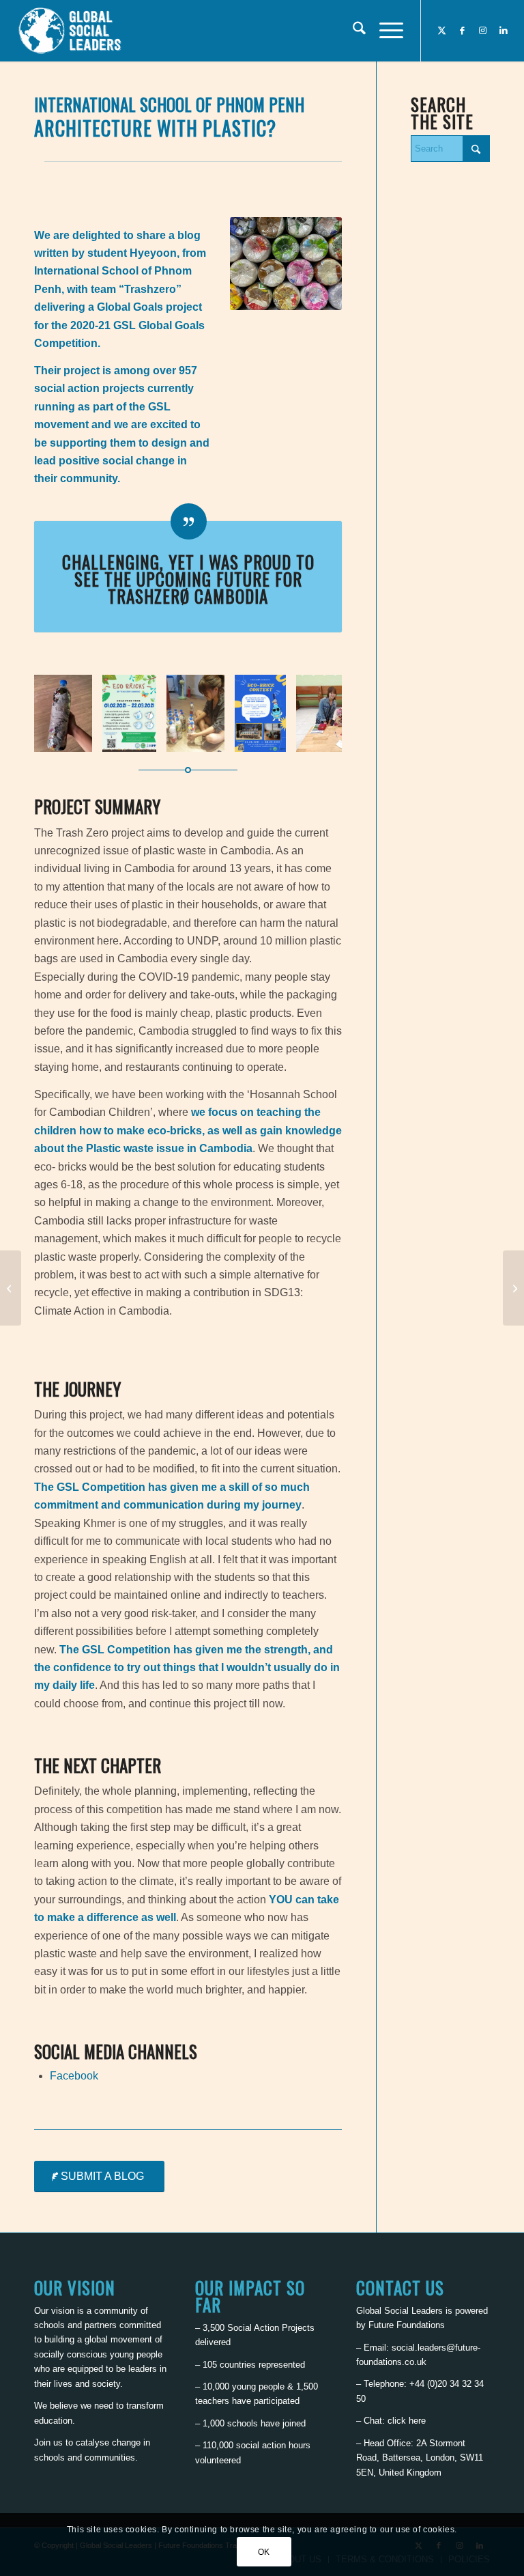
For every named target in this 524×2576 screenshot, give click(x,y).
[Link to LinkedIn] (504, 31)
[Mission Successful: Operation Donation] (513, 1288)
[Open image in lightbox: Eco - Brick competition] (271, 737)
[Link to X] (442, 31)
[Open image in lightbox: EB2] (77, 737)
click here (407, 2421)
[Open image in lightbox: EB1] (209, 737)
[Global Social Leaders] (71, 31)
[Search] (352, 31)
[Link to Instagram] (483, 31)
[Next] (311, 714)
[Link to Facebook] (463, 31)
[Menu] (384, 31)
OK (264, 2552)
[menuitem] (352, 31)
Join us (48, 2442)
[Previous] (65, 714)
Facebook (74, 2076)
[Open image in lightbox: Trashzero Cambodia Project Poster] (141, 737)
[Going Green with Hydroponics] (11, 1288)
